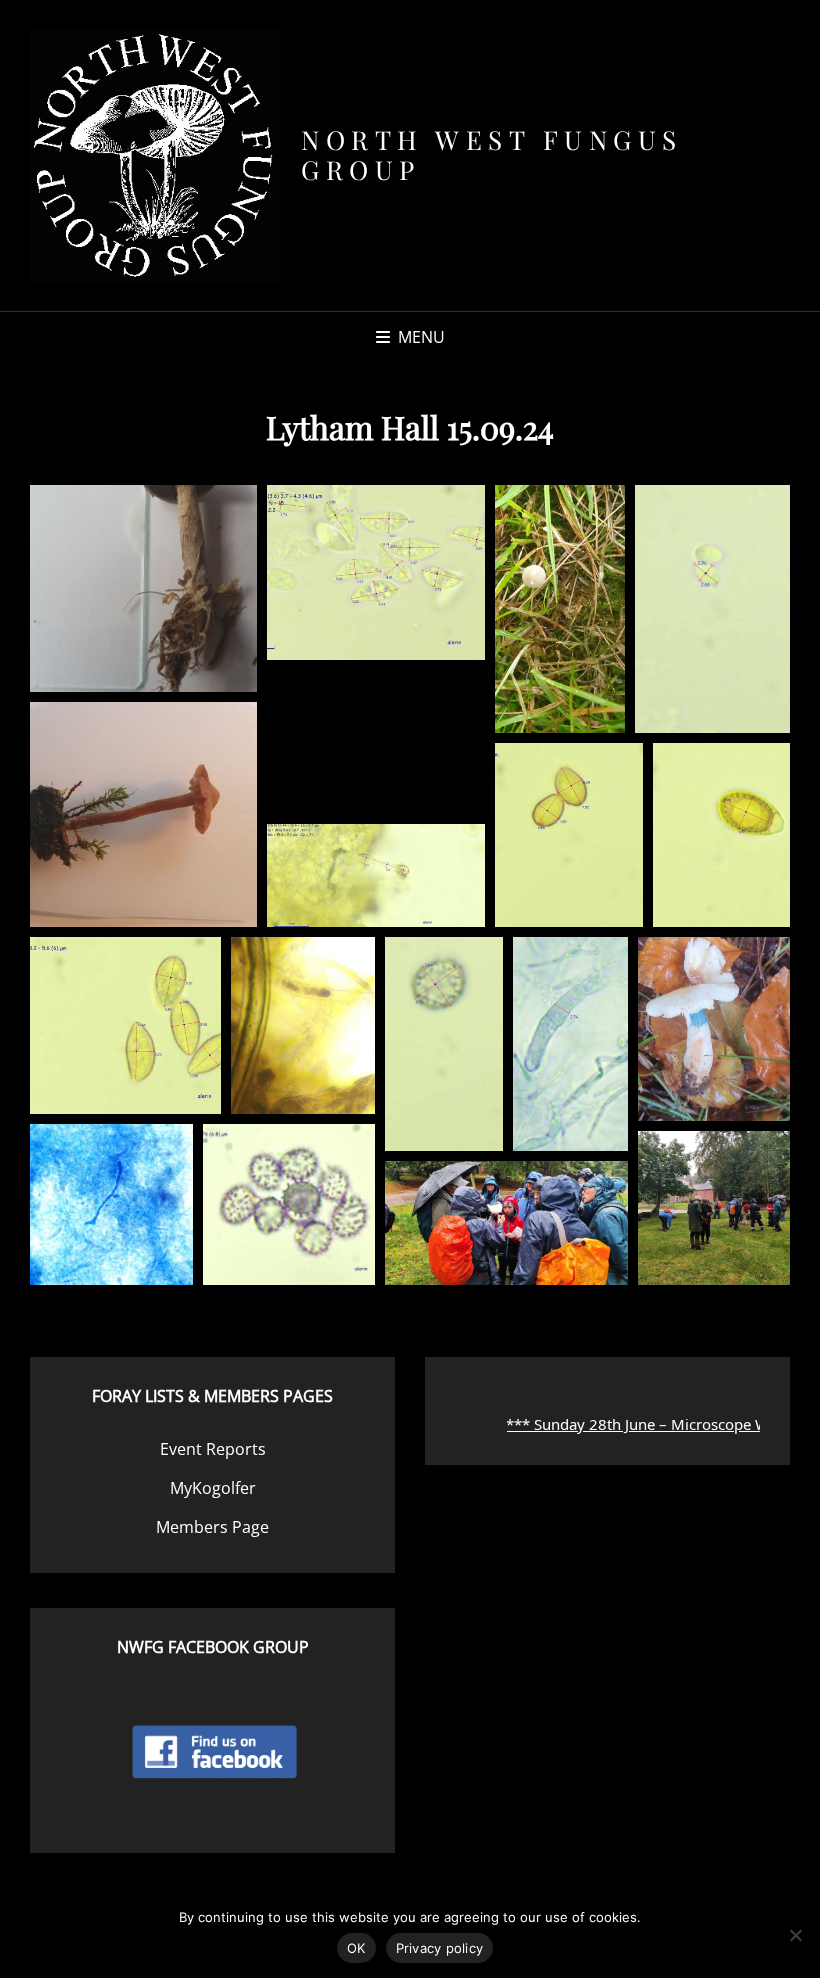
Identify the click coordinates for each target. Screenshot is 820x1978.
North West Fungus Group (492, 154)
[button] (143, 588)
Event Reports (213, 1449)
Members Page (212, 1527)
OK (356, 1948)
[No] (795, 1935)
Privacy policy (440, 1948)
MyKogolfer (213, 1488)
